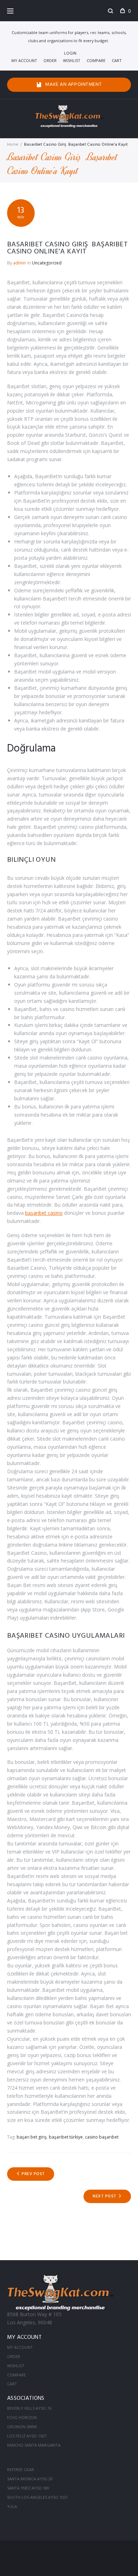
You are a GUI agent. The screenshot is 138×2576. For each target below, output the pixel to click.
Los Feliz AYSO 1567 (27, 2436)
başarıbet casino (44, 1213)
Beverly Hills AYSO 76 (29, 2408)
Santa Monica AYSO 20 (30, 2479)
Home (13, 145)
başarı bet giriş (32, 2137)
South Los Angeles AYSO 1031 (38, 2497)
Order (50, 60)
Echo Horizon (22, 2417)
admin (19, 263)
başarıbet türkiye (66, 2137)
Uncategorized (47, 263)
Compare (96, 60)
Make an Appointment (73, 85)
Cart (117, 60)
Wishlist (72, 60)
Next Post (104, 2196)
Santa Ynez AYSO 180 (28, 2488)
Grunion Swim (22, 2427)
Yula (12, 2506)
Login (70, 53)
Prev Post (33, 2174)
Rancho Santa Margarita (34, 2445)
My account (24, 60)
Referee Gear (21, 2469)
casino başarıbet (102, 2137)
